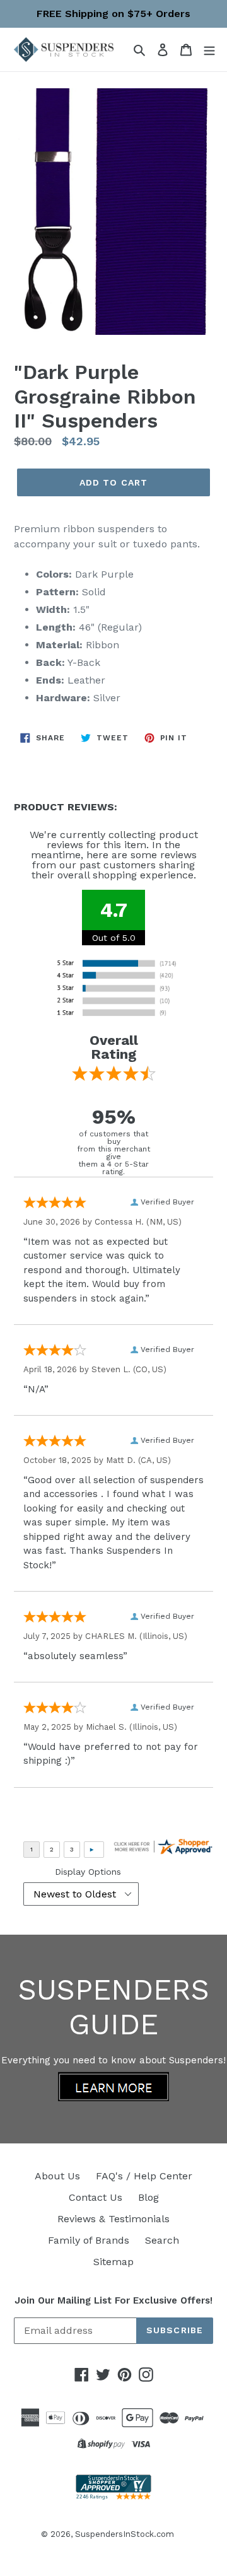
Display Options (88, 1872)
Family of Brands (89, 2240)
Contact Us (96, 2197)
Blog (148, 2197)
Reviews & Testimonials (113, 2219)
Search (162, 2240)
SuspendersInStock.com (125, 2534)
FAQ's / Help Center (144, 2176)
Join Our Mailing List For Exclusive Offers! (113, 2300)
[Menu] (209, 49)
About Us (57, 2176)
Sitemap (113, 2262)
